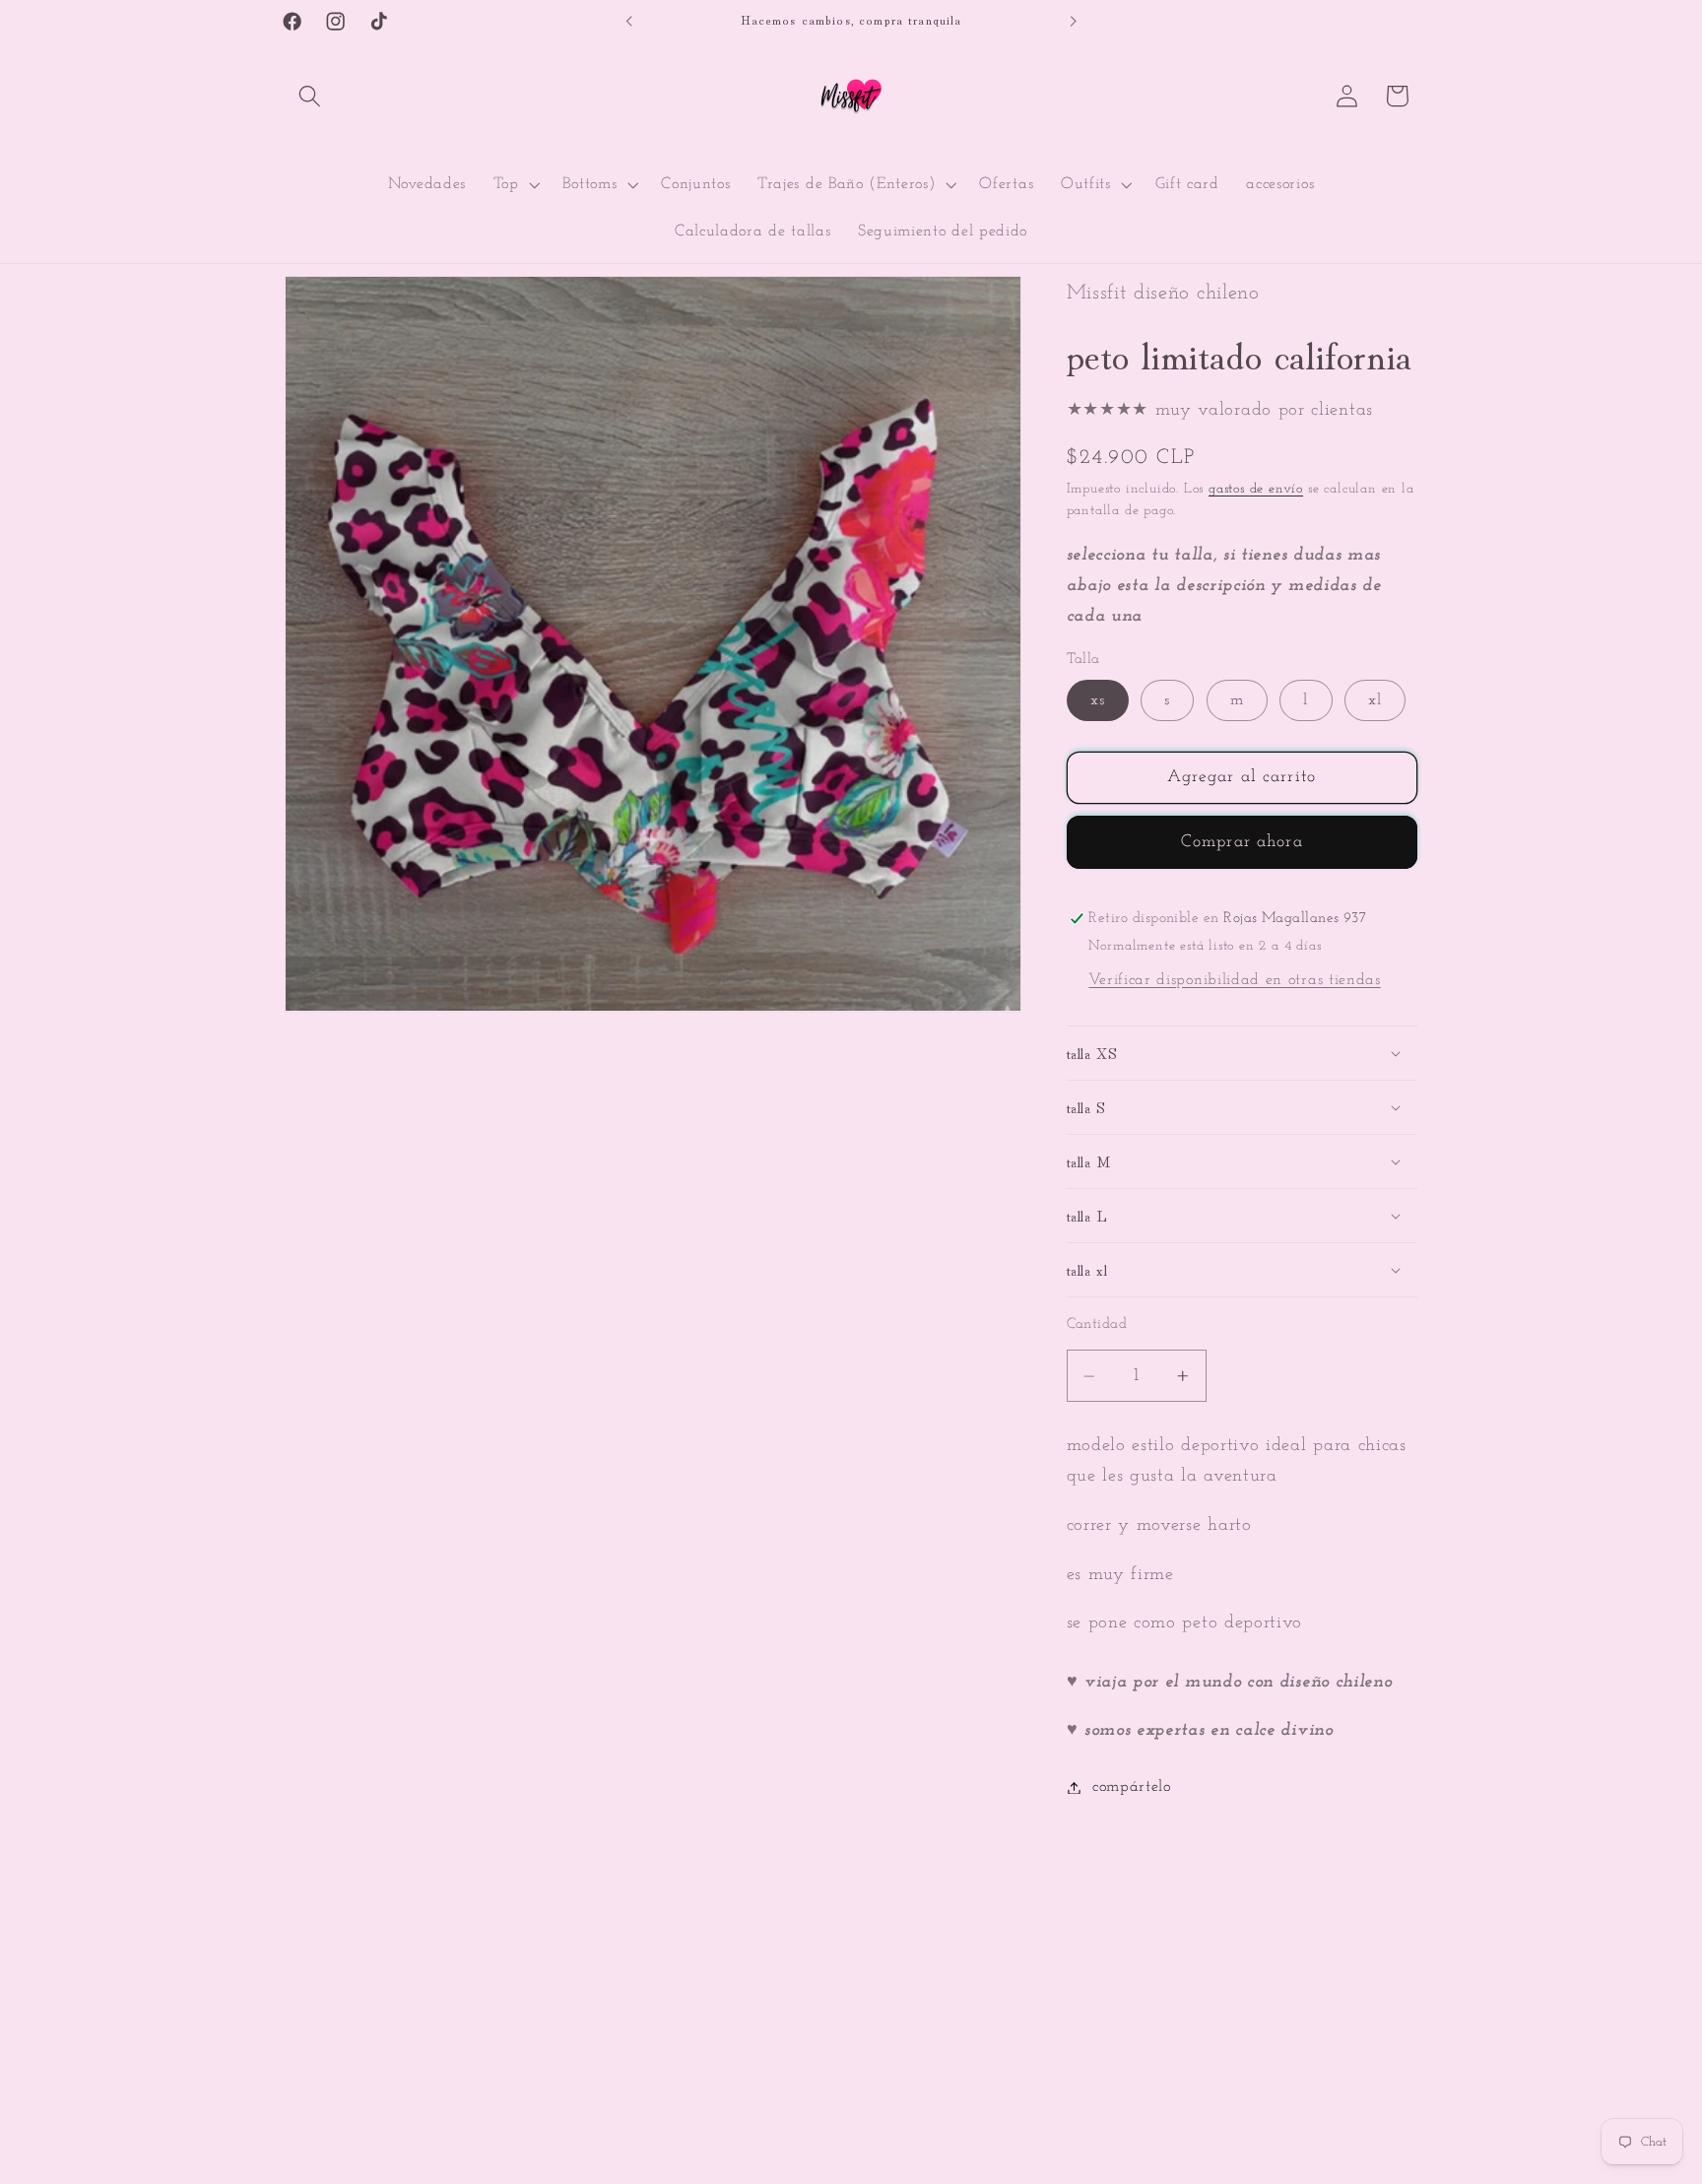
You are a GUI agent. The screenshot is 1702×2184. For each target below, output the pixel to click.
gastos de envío (1256, 489)
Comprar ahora (1242, 842)
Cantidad (1097, 1325)
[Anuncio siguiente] (1073, 22)
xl (1375, 700)
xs (1098, 700)
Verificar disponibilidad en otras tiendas (1234, 981)
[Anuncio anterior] (629, 22)
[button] (310, 96)
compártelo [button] (1132, 1787)
